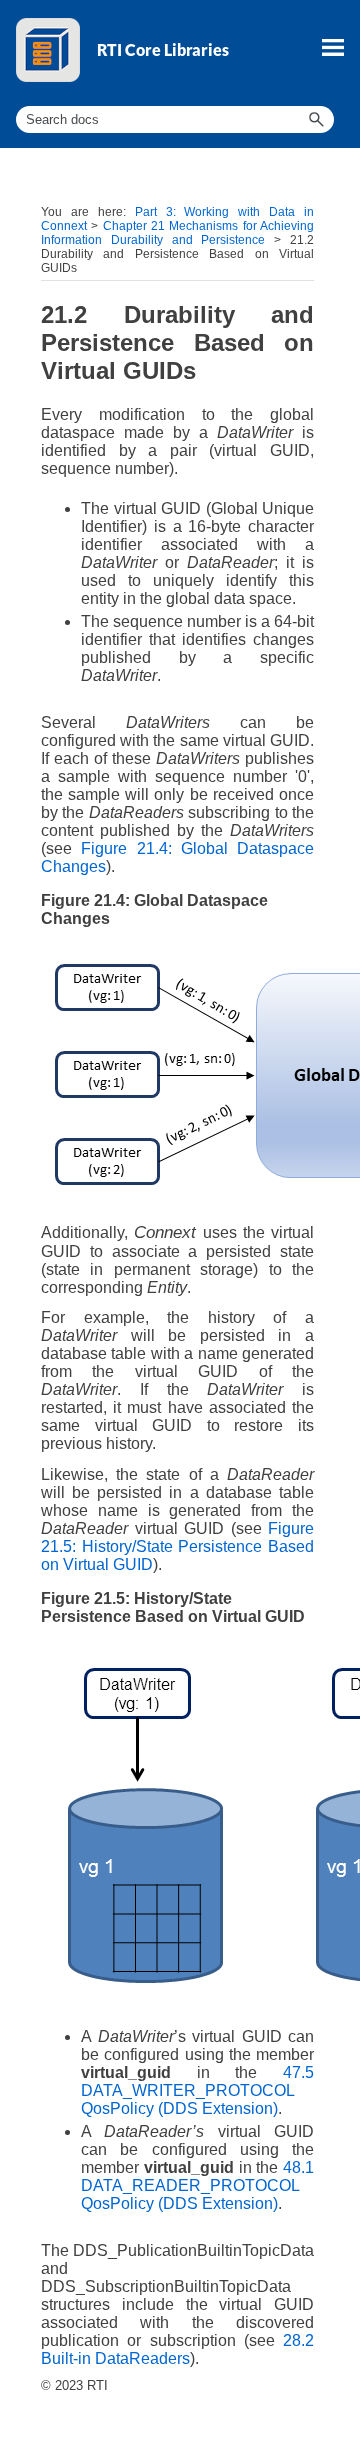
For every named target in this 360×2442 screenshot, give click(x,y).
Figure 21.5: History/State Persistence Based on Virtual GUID (177, 1546)
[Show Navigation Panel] (333, 47)
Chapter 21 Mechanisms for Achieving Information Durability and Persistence (177, 233)
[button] (316, 119)
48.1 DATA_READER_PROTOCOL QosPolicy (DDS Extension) (197, 2185)
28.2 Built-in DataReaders (177, 2349)
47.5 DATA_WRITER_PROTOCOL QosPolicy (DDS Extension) (197, 2090)
